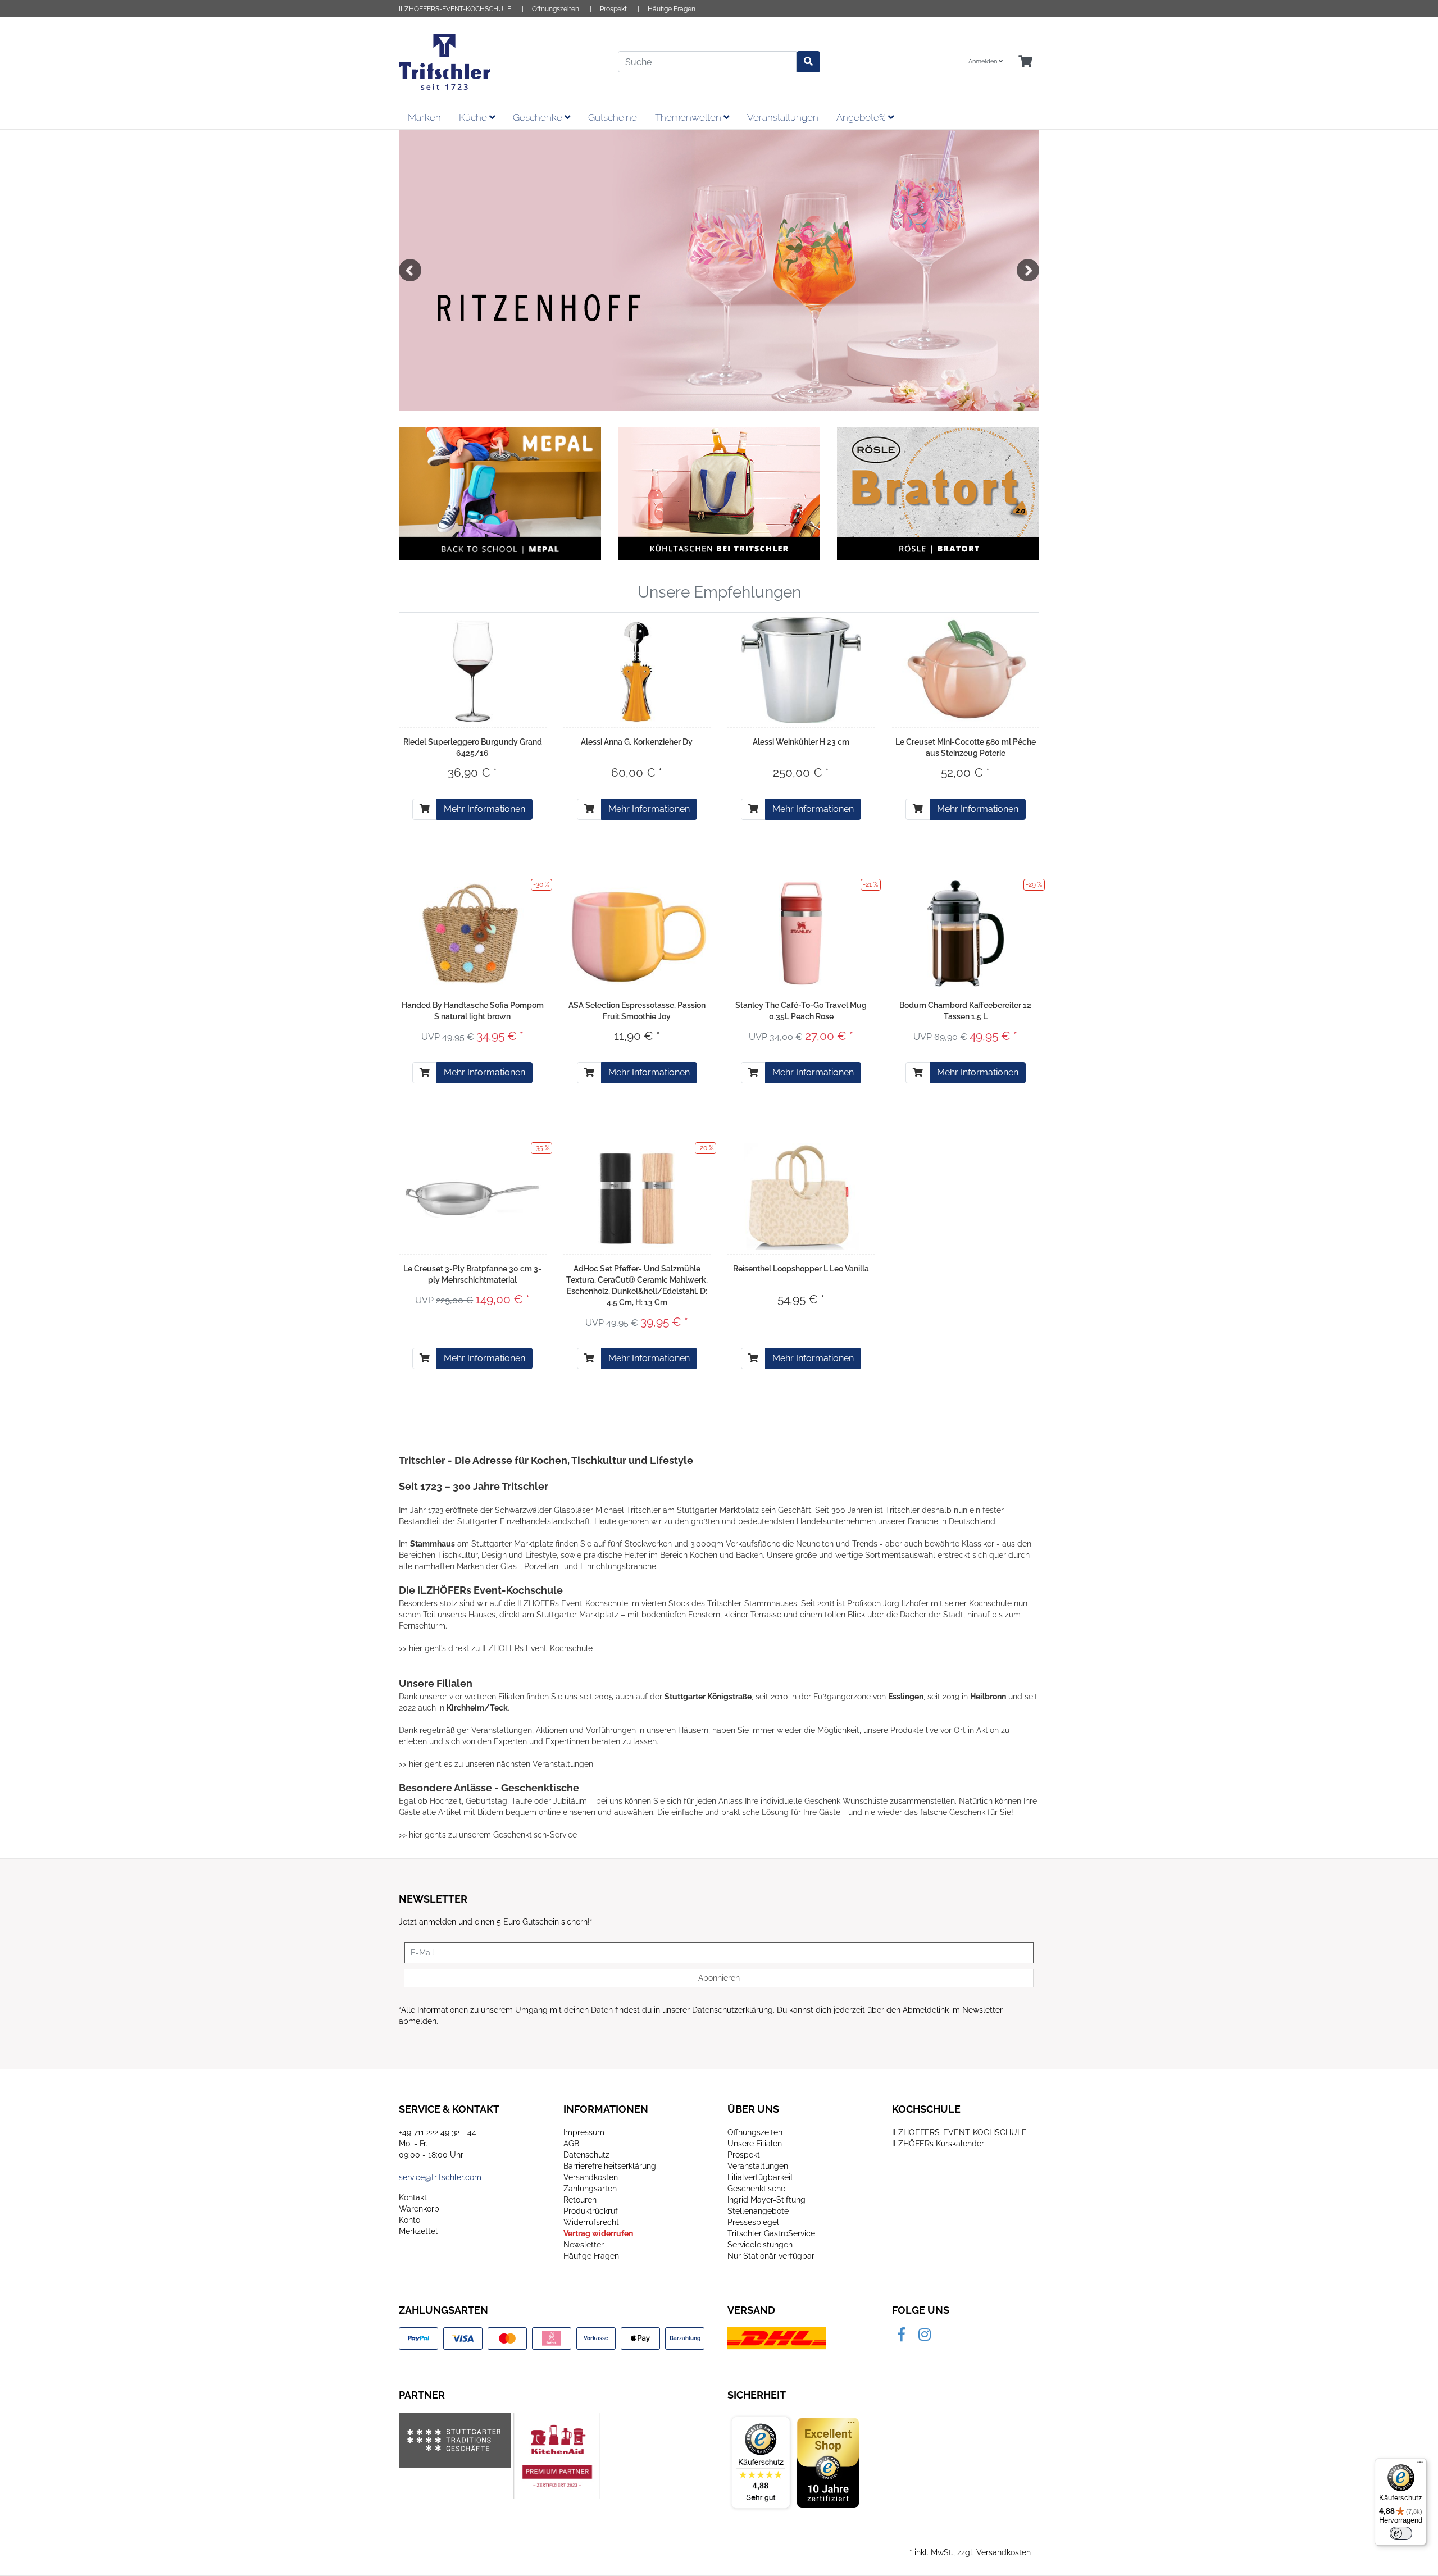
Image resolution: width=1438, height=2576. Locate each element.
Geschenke (539, 117)
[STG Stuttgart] (455, 2440)
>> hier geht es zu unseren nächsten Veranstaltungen (496, 1764)
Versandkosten (591, 2177)
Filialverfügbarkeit (760, 2177)
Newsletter (584, 2245)
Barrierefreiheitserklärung (610, 2166)
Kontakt (413, 2197)
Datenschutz (586, 2155)
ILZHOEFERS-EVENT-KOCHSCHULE (455, 9)
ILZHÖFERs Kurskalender (938, 2144)
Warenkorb (419, 2209)
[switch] (1401, 2533)
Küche (474, 117)
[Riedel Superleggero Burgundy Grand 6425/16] (472, 670)
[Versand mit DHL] (777, 2338)
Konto (409, 2220)
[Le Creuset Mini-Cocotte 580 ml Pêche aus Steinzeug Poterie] (966, 670)
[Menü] (1420, 2465)
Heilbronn (988, 1697)
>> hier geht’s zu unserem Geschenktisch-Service (488, 1835)
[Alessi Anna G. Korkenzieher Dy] (637, 670)
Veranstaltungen (783, 117)
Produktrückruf (591, 2211)
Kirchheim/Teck (477, 1708)
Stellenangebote (758, 2211)
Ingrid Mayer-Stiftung (766, 2200)
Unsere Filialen (755, 2144)
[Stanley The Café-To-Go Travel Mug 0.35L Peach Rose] (801, 933)
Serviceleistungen (760, 2245)
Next (1028, 270)
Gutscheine (613, 117)
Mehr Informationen (484, 809)
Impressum (584, 2132)
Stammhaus (433, 1544)
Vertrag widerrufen (598, 2233)
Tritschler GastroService (771, 2233)
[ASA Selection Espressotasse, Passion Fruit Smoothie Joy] (637, 933)
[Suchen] (808, 62)
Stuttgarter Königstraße (708, 1697)
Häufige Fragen (672, 9)
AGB (571, 2144)
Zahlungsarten (590, 2189)
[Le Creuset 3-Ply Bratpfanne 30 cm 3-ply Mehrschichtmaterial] (473, 1196)
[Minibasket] (1025, 62)
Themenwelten (689, 117)
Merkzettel (418, 2231)
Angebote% (862, 117)
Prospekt (613, 9)
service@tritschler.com (440, 2177)
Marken (424, 117)
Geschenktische (756, 2189)
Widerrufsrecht (591, 2222)
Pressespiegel (753, 2222)
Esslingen (906, 1697)
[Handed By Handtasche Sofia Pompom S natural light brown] (472, 933)
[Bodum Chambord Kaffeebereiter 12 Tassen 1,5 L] (966, 933)
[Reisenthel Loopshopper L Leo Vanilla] (802, 1197)
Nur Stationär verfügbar (771, 2256)
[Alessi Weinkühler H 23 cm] (801, 670)
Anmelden (984, 61)
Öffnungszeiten (556, 9)
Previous (410, 270)
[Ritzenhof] (719, 270)
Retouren (580, 2200)
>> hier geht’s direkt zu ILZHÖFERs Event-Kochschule (496, 1648)
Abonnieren (719, 1978)
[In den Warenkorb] (425, 809)
